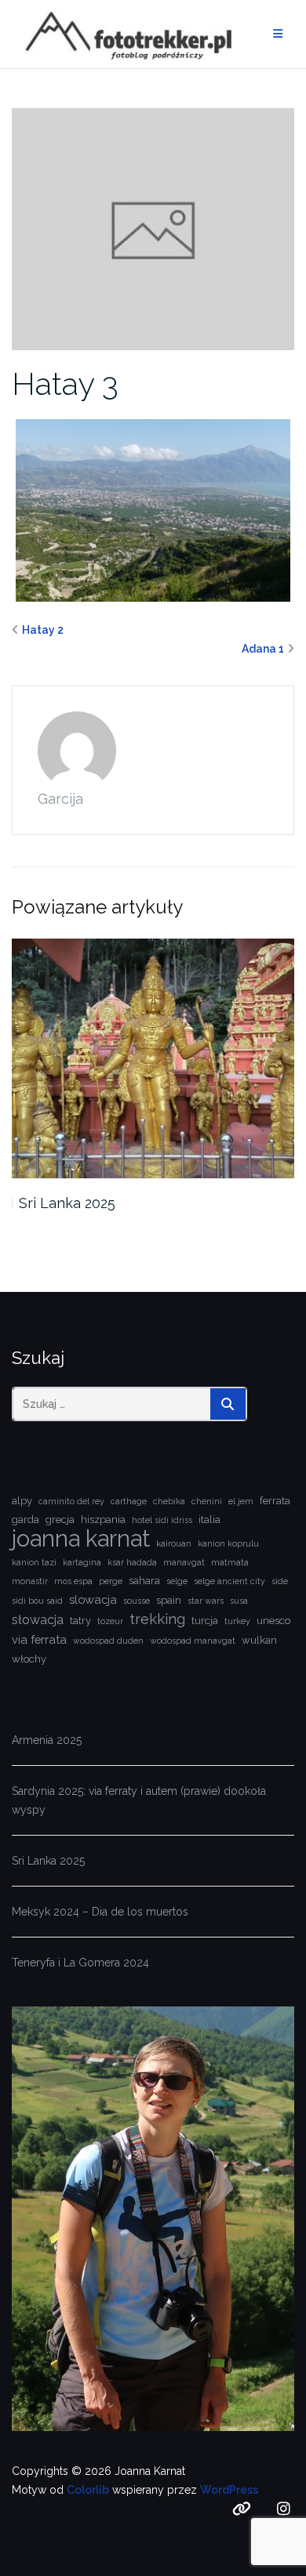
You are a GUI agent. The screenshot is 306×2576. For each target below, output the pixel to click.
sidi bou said (37, 1601)
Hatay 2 (43, 630)
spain (169, 1600)
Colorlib (88, 2490)
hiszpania (103, 1520)
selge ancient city (229, 1581)
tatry (80, 1621)
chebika (169, 1501)
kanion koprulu (228, 1543)
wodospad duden (108, 1641)
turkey (237, 1621)
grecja (60, 1520)
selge (177, 1581)
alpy (22, 1501)
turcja (205, 1621)
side (280, 1581)
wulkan (259, 1640)
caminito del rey (71, 1501)
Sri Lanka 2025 (67, 1203)
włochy (29, 1659)
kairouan (174, 1543)
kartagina (82, 1562)
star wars (206, 1601)
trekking (157, 1619)
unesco (273, 1621)
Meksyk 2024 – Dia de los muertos (100, 1912)
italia (209, 1520)
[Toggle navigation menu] (278, 34)
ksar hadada (132, 1562)
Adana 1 (263, 649)
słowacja (38, 1620)
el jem (241, 1501)
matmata (230, 1562)
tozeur (110, 1621)
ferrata (275, 1501)
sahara (144, 1581)
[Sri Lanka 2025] (153, 1058)
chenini (207, 1501)
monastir (30, 1581)
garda (25, 1520)
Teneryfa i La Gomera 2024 (80, 1963)
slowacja (93, 1599)
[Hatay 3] (153, 228)
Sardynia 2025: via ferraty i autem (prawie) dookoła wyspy (139, 1800)
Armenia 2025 (47, 1740)
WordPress (229, 2490)
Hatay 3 (65, 384)
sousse (137, 1601)
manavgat (184, 1562)
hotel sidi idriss (162, 1520)
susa (239, 1601)
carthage (129, 1501)
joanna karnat (81, 1539)
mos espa (73, 1581)
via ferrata (39, 1639)
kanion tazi (34, 1562)
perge (111, 1581)
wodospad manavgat (193, 1641)
